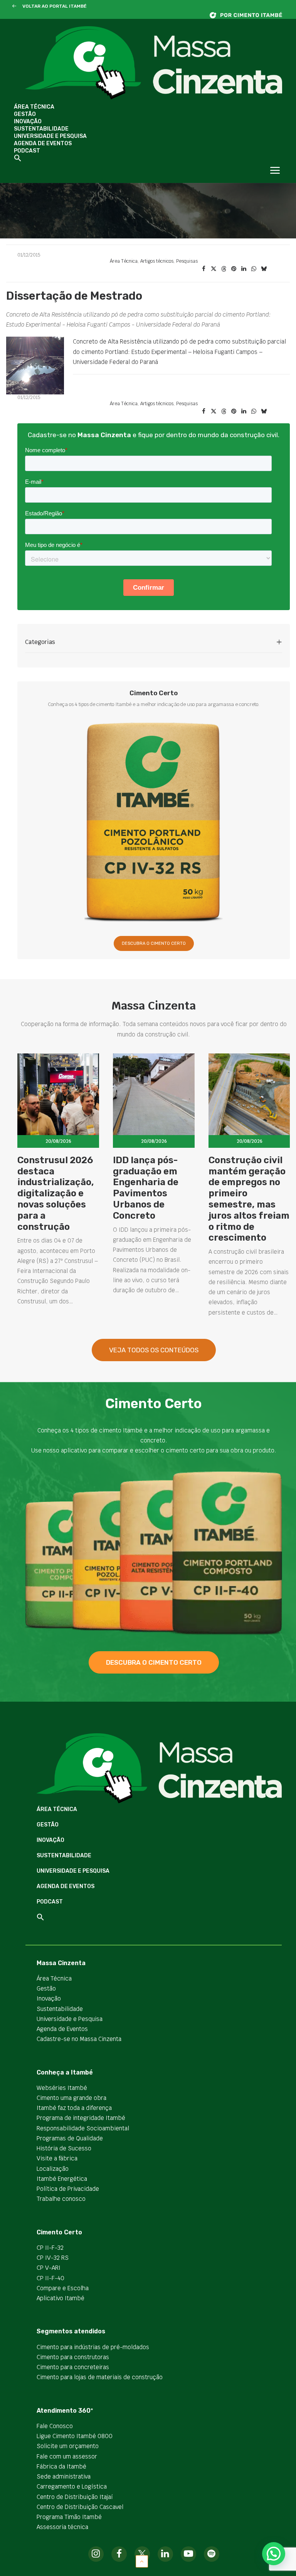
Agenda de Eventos (43, 143)
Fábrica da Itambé (61, 2466)
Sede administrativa (64, 2476)
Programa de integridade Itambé (81, 2118)
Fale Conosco (55, 2426)
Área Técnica (34, 107)
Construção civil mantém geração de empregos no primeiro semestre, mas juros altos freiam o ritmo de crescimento (249, 1199)
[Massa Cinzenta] (154, 63)
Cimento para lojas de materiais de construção (100, 2377)
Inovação (28, 122)
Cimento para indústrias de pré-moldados (93, 2347)
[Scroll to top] (142, 2561)
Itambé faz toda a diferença (74, 2108)
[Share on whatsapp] (254, 269)
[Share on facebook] (203, 269)
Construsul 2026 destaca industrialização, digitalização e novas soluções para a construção (56, 1193)
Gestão (25, 114)
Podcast (27, 151)
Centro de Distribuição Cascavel (80, 2507)
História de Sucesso (64, 2148)
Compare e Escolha (63, 2288)
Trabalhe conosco (61, 2199)
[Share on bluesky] (264, 269)
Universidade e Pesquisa (50, 136)
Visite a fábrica (57, 2158)
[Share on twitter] (214, 269)
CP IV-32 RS (53, 2258)
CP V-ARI (49, 2268)
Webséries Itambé (62, 2088)
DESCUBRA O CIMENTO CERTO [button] (154, 943)
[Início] (250, 15)
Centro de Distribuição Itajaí (75, 2497)
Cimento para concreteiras (73, 2367)
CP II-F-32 (50, 2248)
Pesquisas (187, 261)
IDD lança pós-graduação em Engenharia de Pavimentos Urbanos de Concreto (146, 1188)
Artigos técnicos (157, 261)
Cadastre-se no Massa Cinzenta (79, 2039)
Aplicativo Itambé (61, 2298)
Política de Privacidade (68, 2189)
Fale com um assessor (67, 2456)
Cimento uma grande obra (71, 2098)
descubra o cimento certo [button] (154, 1662)
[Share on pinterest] (234, 269)
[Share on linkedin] (244, 269)
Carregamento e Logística (72, 2486)
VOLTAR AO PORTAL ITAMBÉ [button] (55, 6)
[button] (14, 7)
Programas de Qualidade (70, 2138)
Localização (53, 2169)
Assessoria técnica (62, 2527)
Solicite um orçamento (68, 2446)
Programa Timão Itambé (69, 2517)
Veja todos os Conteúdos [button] (154, 1350)
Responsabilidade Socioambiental (83, 2128)
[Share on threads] (224, 269)
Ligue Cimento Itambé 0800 (75, 2436)
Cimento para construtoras (73, 2357)
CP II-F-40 (50, 2278)
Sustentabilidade (41, 129)
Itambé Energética (62, 2179)
